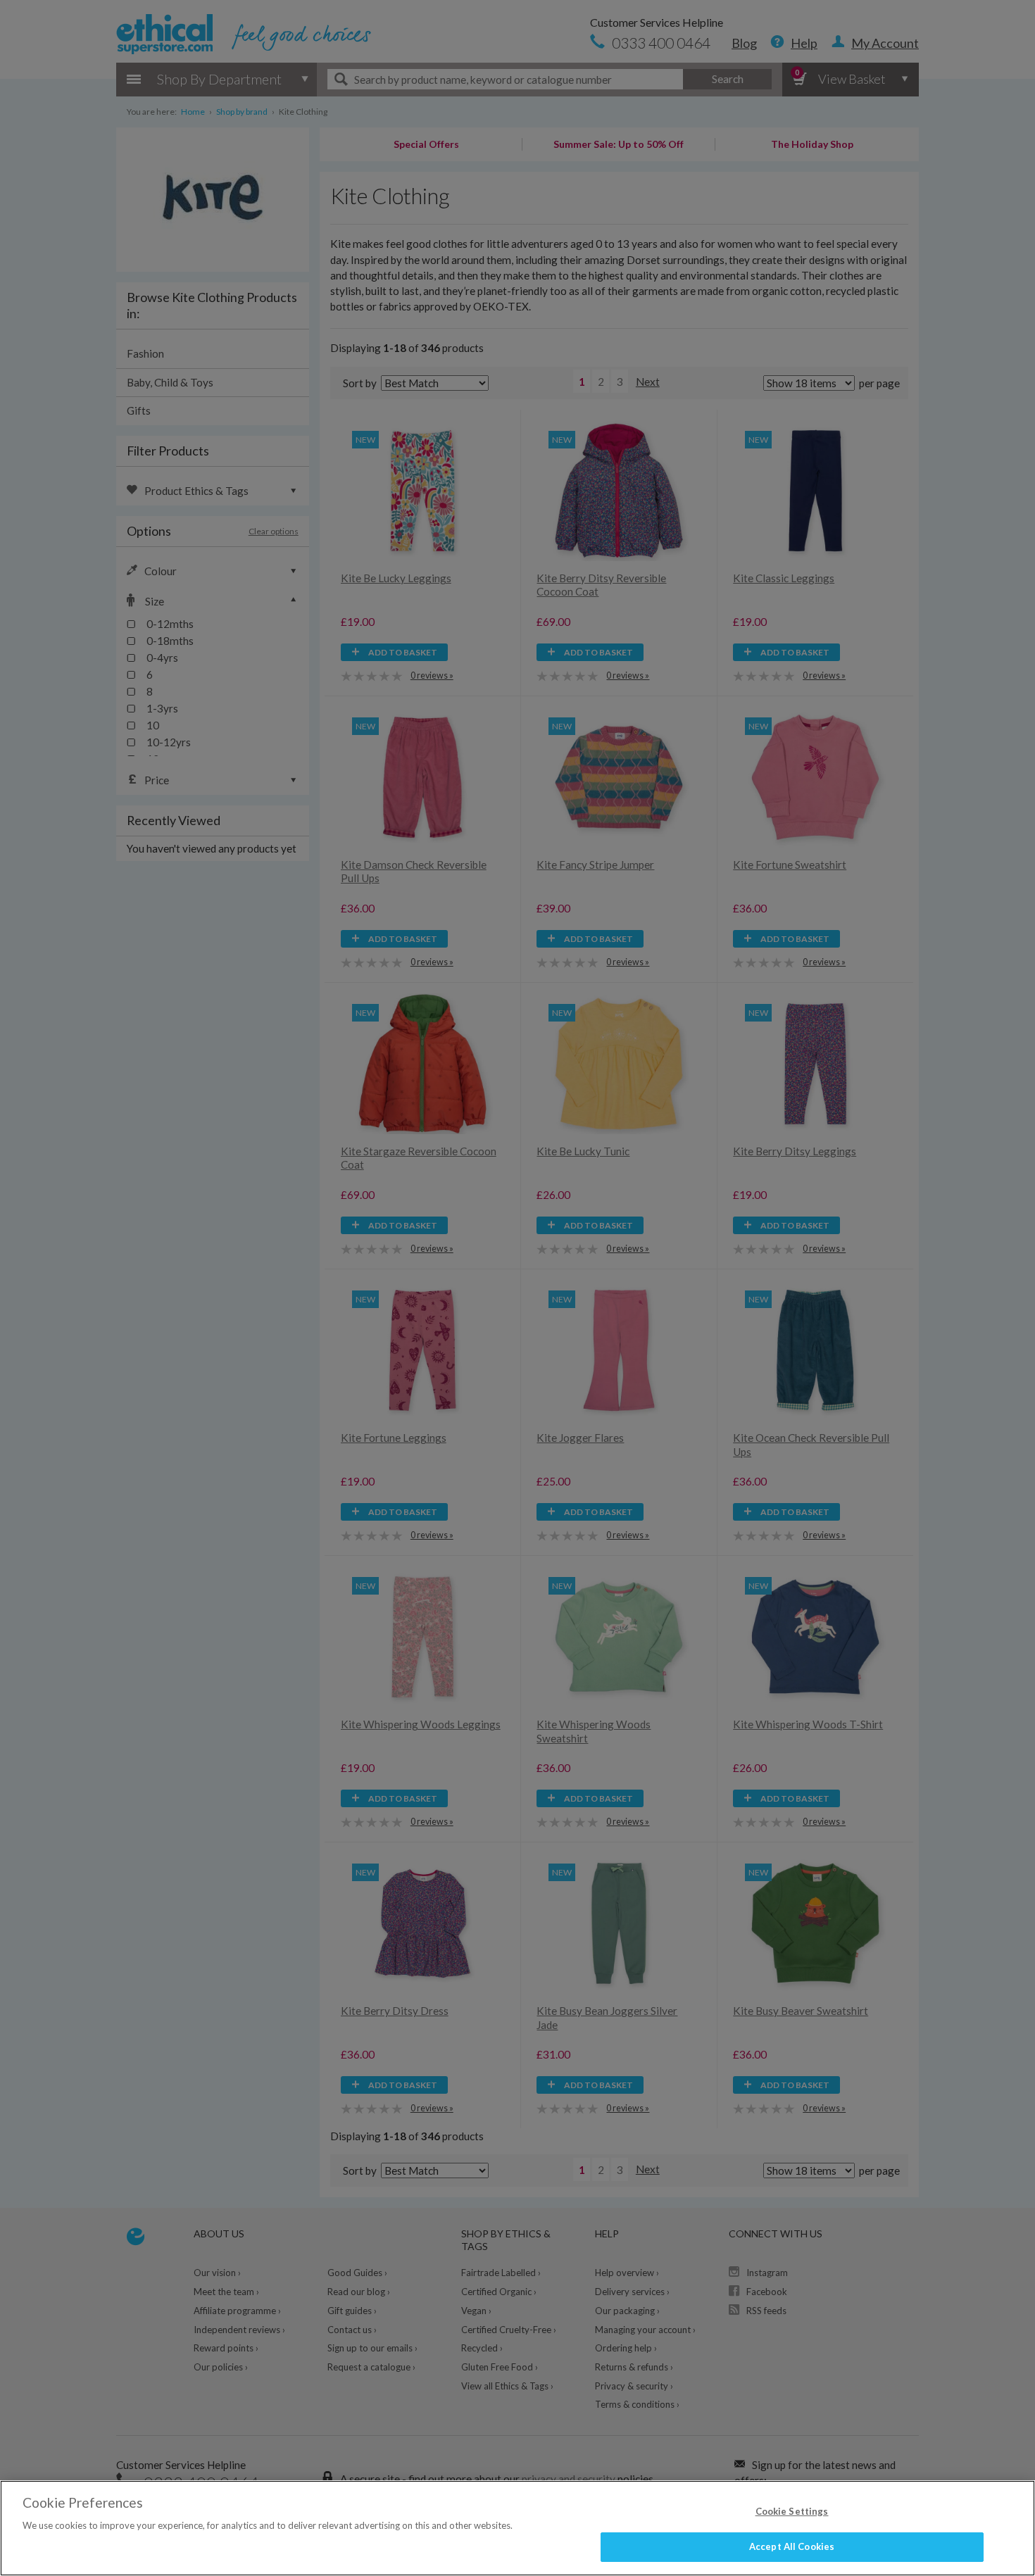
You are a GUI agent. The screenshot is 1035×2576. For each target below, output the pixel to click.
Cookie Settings (792, 2511)
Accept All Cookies (792, 2546)
